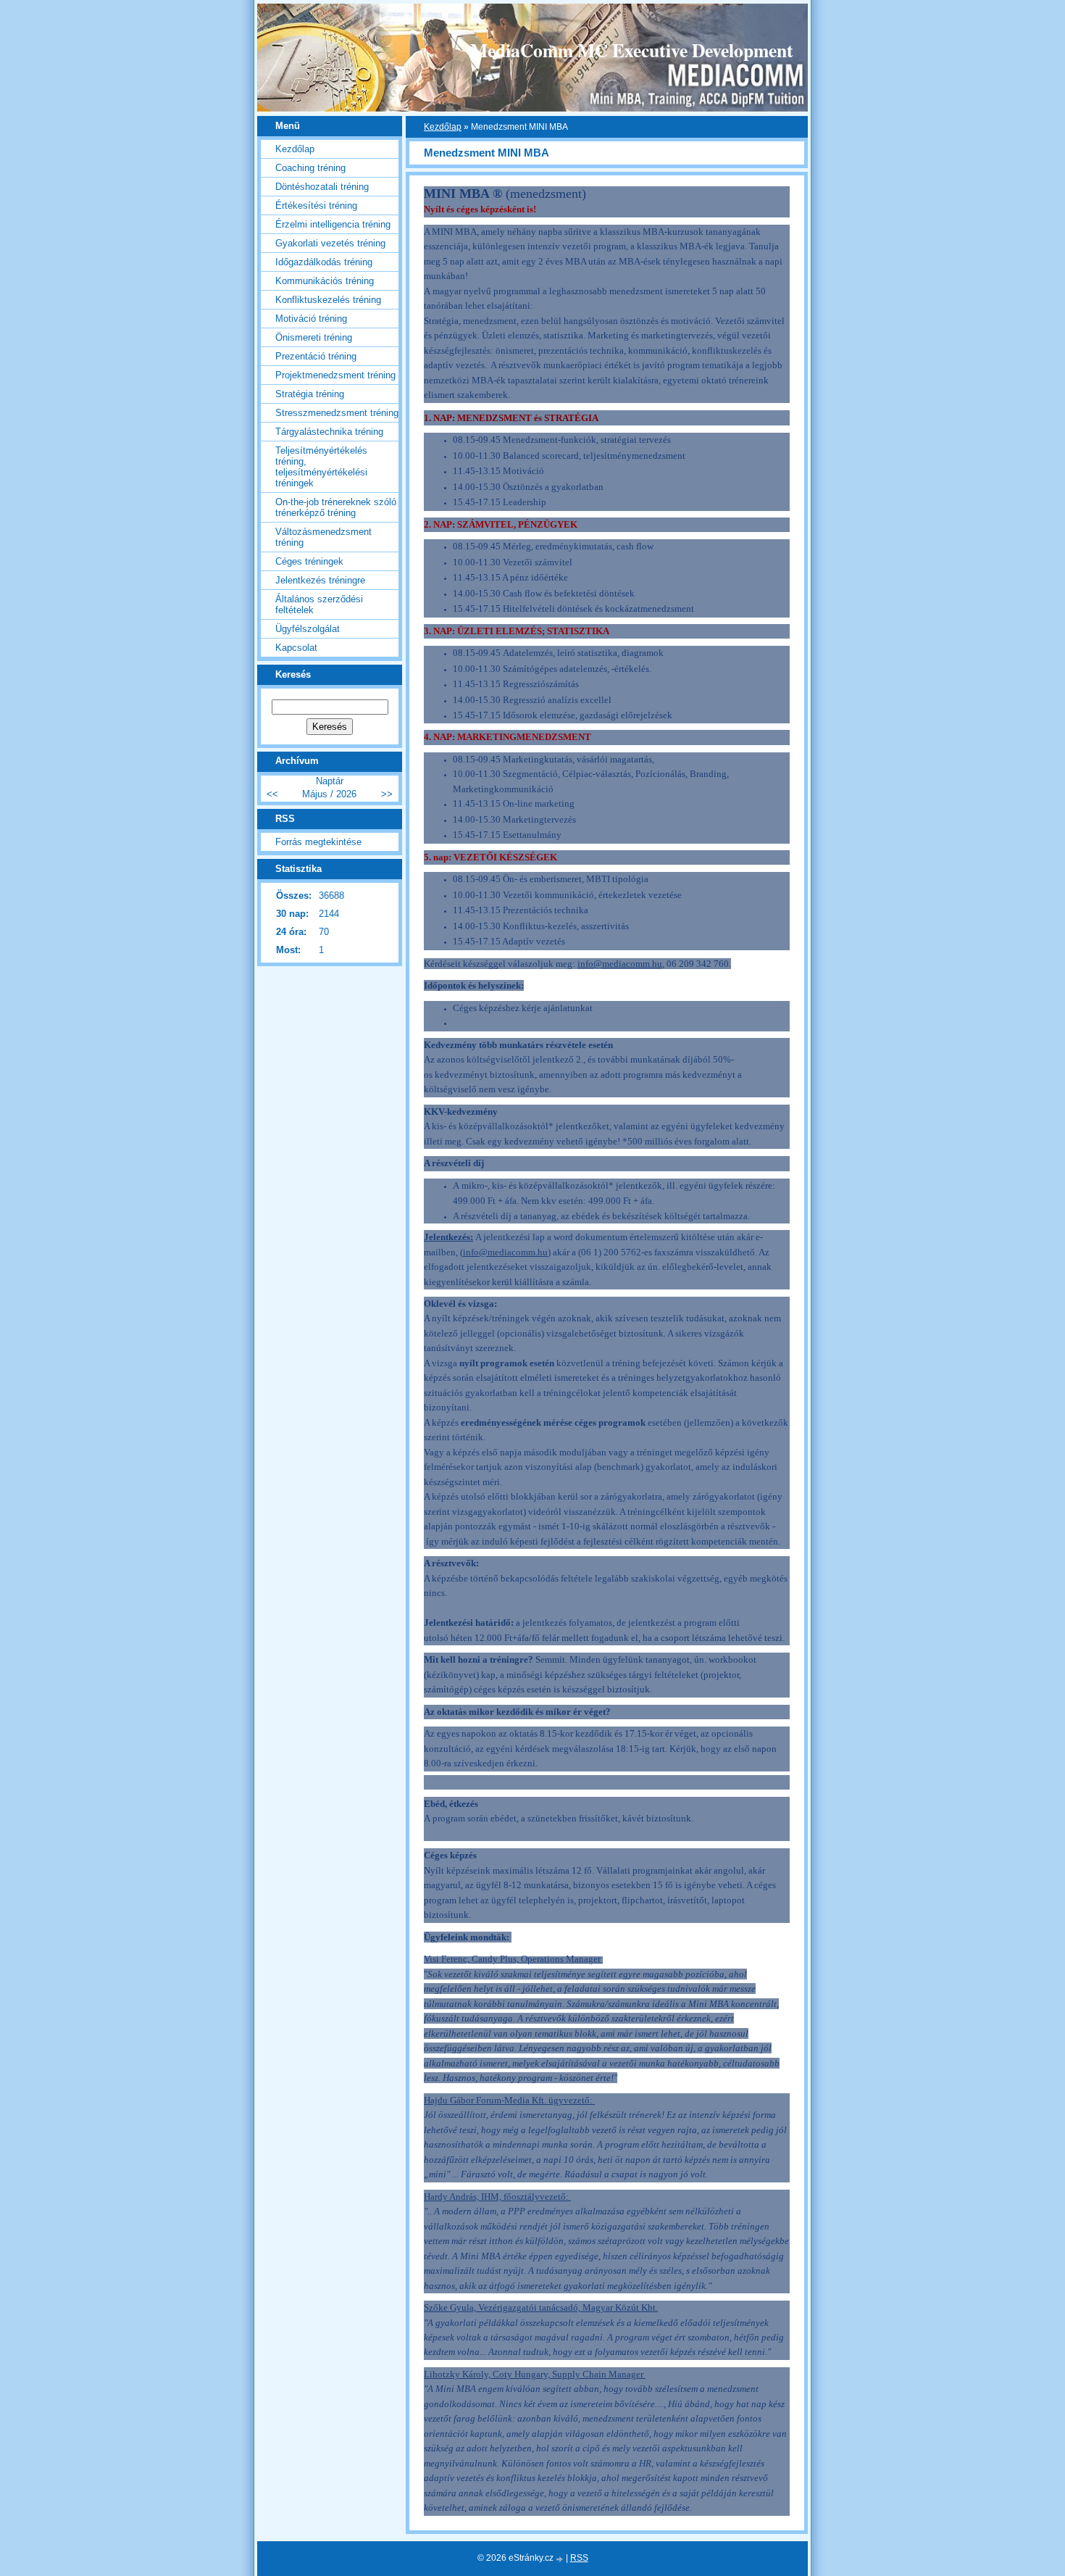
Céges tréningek (309, 561)
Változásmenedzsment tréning (323, 537)
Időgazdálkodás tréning (324, 262)
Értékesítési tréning (316, 205)
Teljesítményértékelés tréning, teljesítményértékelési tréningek (321, 467)
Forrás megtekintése (318, 842)
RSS (579, 2558)
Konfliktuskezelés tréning (328, 300)
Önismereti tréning (314, 337)
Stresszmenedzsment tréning (337, 413)
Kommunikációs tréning (325, 281)
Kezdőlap (443, 127)
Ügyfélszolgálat (308, 629)
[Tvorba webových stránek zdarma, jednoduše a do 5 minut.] (561, 2559)
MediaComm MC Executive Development (632, 50)
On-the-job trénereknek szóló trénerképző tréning (336, 507)
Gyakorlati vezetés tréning (330, 243)
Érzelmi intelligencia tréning (333, 224)
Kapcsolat (296, 648)
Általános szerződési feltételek (319, 604)
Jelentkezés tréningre (320, 580)
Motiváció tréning (311, 319)
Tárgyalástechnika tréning (329, 432)
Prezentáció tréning (316, 356)
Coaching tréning (310, 168)
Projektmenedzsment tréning (335, 375)
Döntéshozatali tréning (322, 187)
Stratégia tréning (310, 394)
